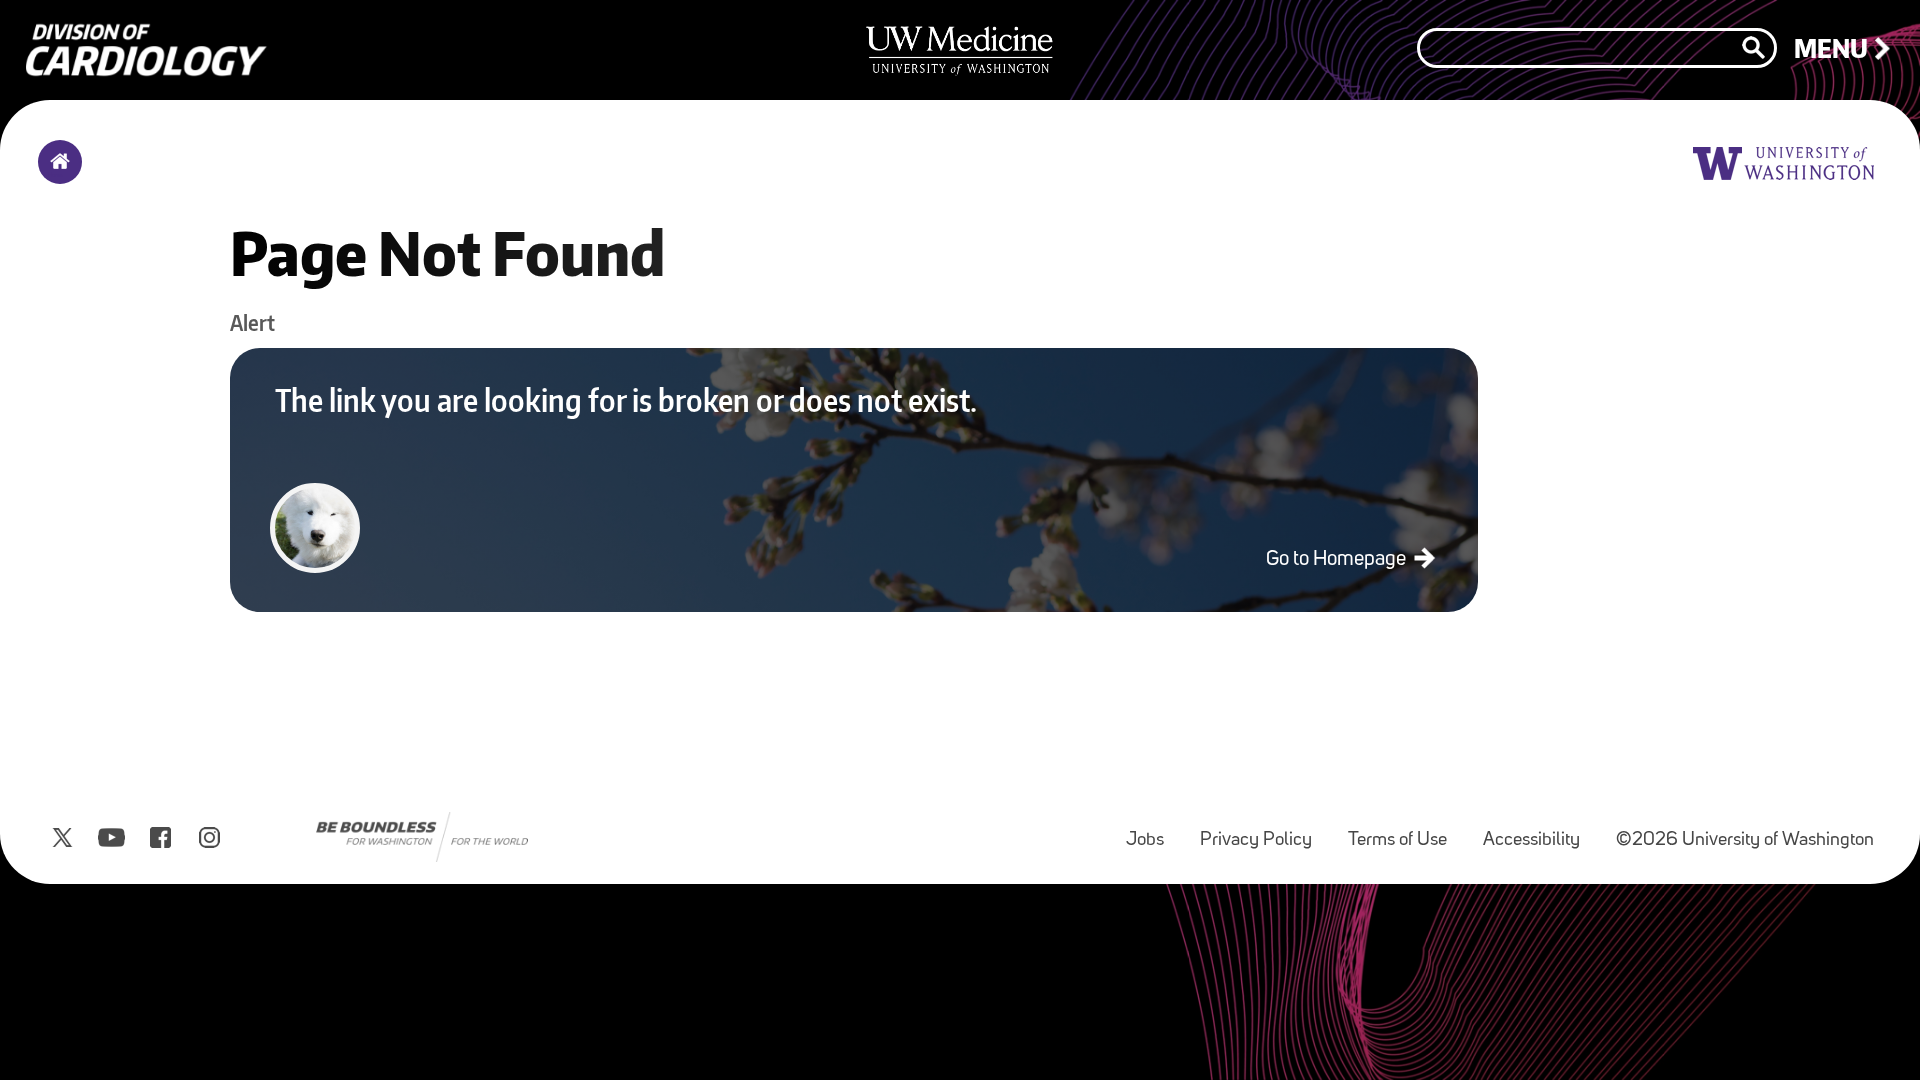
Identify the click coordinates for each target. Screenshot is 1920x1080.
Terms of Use (1405, 830)
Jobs (1153, 830)
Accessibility (1539, 830)
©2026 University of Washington (1745, 840)
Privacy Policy (1264, 830)
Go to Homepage (1338, 559)
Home (55, 175)
